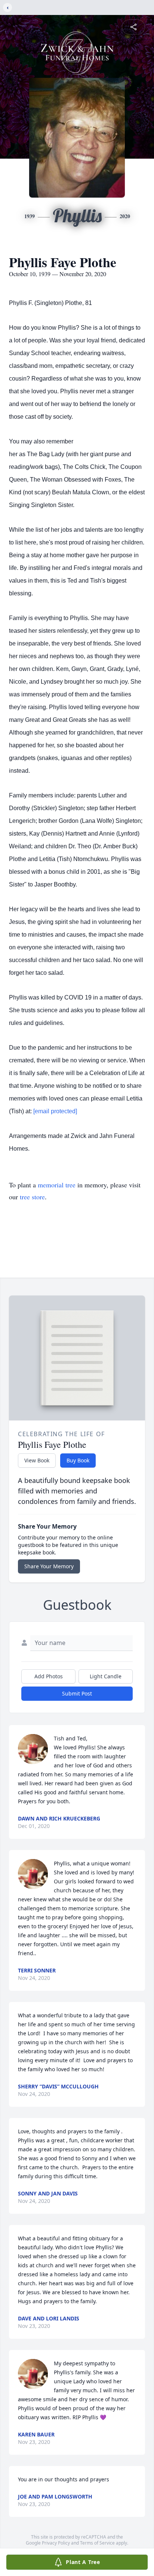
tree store (32, 1197)
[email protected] (55, 1111)
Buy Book (78, 1460)
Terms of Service (97, 2543)
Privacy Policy (56, 2543)
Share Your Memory (49, 1566)
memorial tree (57, 1185)
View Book (37, 1460)
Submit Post (77, 1693)
